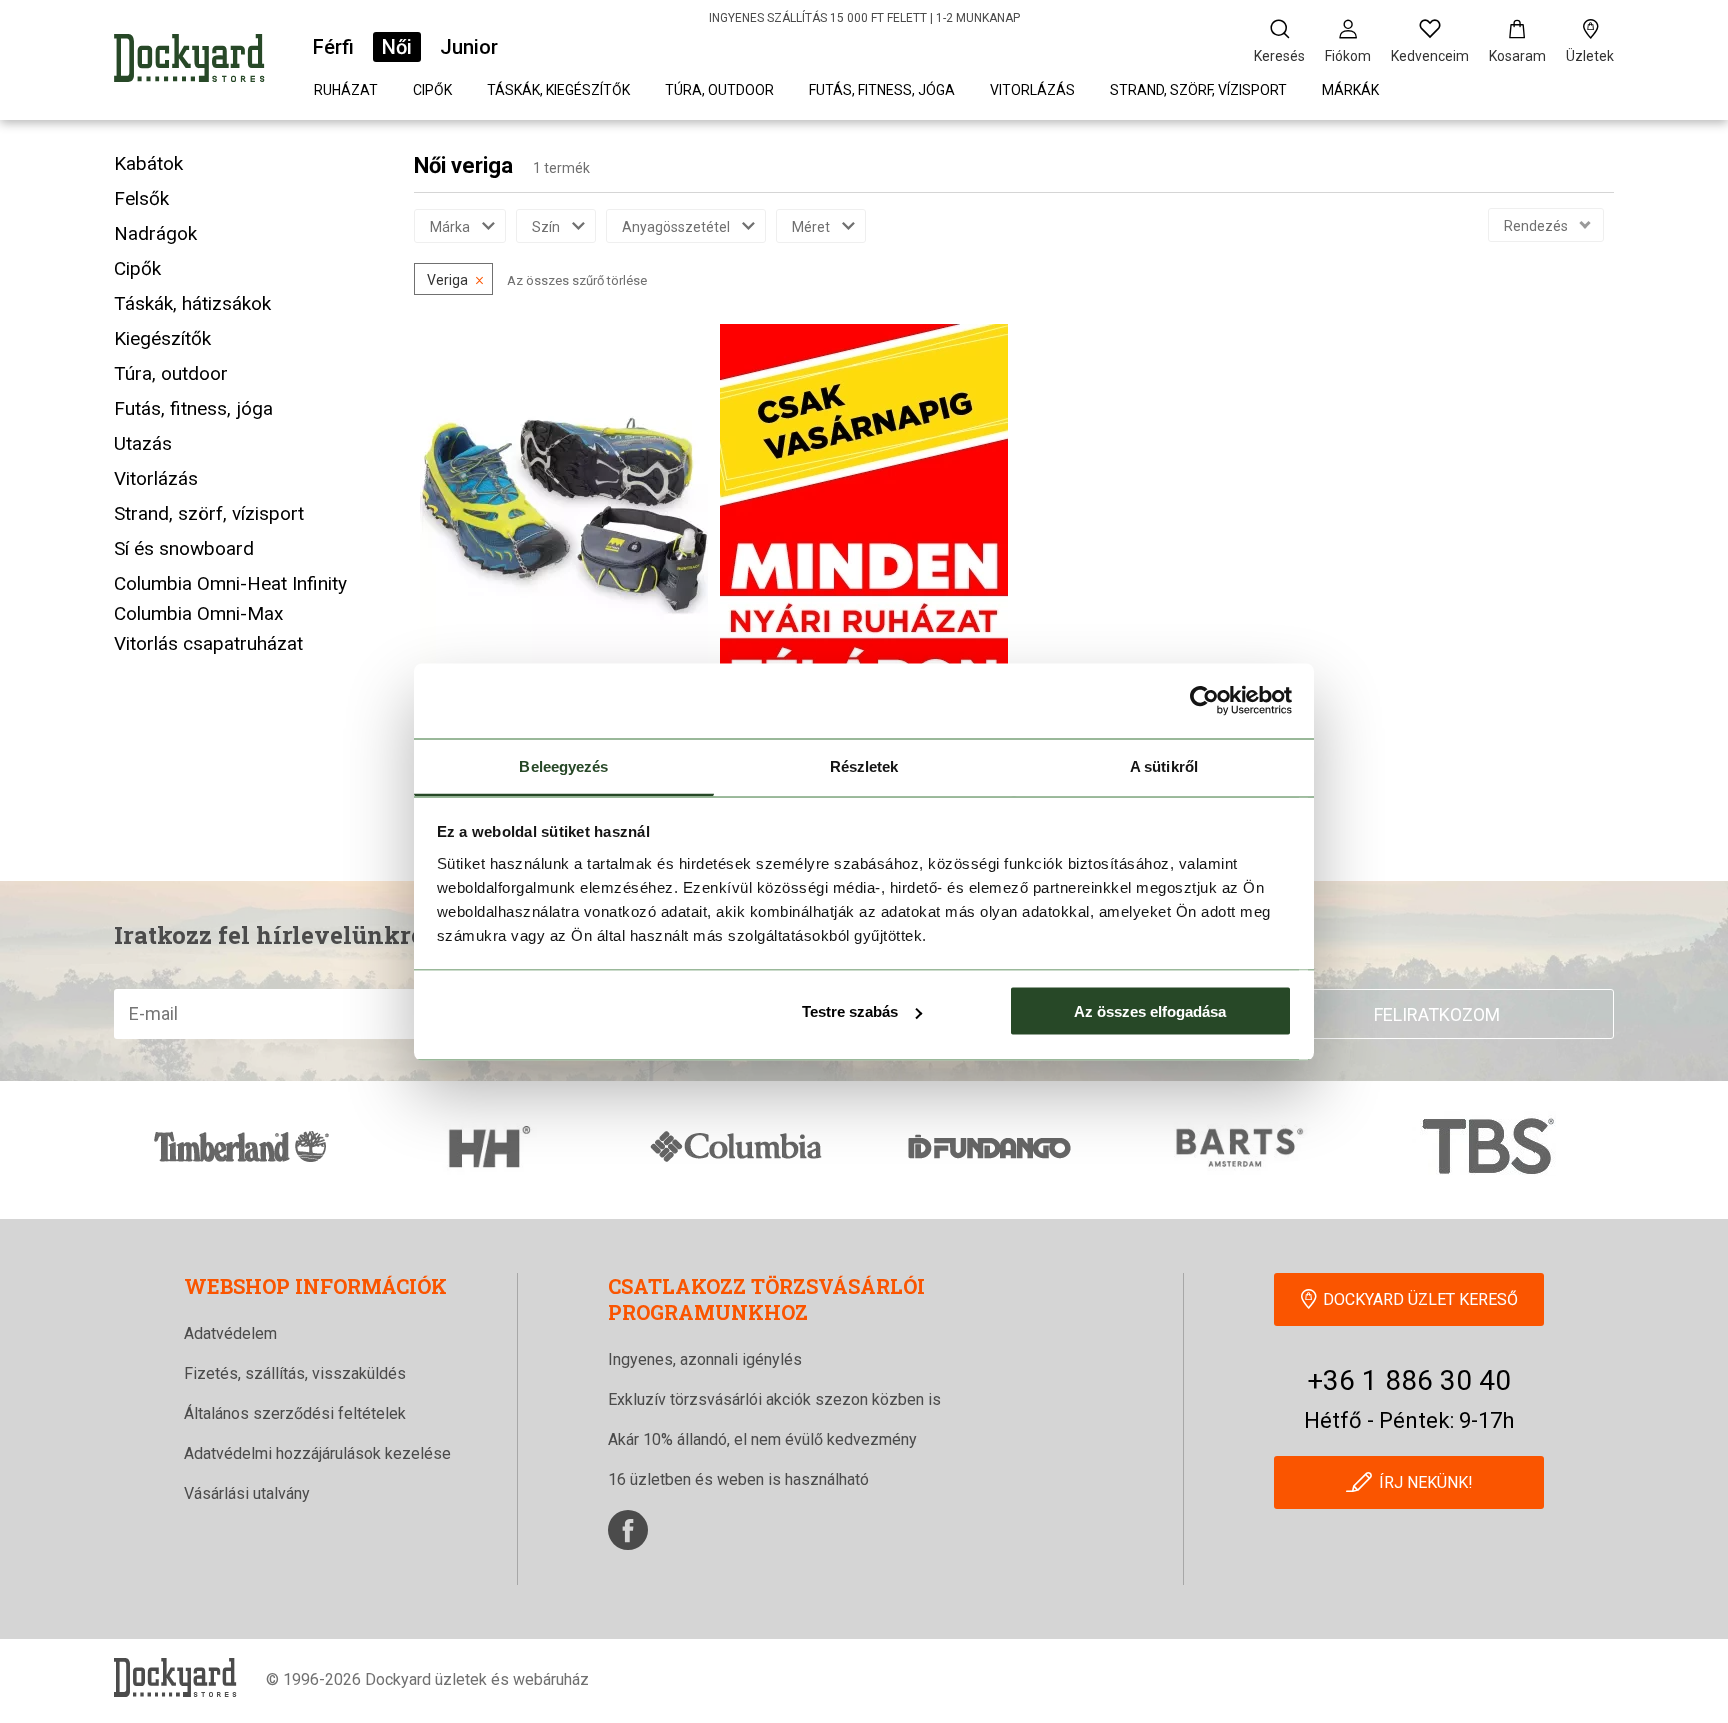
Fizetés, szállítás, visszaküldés (295, 1373)
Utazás (143, 443)
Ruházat (346, 90)
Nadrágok (155, 233)
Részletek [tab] (864, 765)
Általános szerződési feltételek (295, 1413)
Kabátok (148, 163)
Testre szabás (850, 1011)
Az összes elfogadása (1150, 1011)
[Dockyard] (189, 61)
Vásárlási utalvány (247, 1493)
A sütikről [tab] (1164, 765)
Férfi (333, 47)
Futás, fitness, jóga (882, 90)
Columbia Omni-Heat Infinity (230, 583)
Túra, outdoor (719, 90)
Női (397, 47)
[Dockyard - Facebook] (628, 1530)
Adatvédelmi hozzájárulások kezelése (317, 1453)
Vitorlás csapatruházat (208, 643)
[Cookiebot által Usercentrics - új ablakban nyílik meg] (1204, 701)
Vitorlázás (1032, 90)
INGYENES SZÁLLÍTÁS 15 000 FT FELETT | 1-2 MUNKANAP (864, 18)
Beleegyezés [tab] (563, 765)
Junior (469, 47)
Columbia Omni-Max (198, 613)
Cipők (432, 90)
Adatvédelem (230, 1333)
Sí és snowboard (184, 548)
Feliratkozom (1437, 1014)
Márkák (1350, 90)
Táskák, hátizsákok (192, 303)
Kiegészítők (162, 338)
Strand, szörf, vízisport (1198, 90)
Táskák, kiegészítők (558, 90)
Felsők (141, 198)
